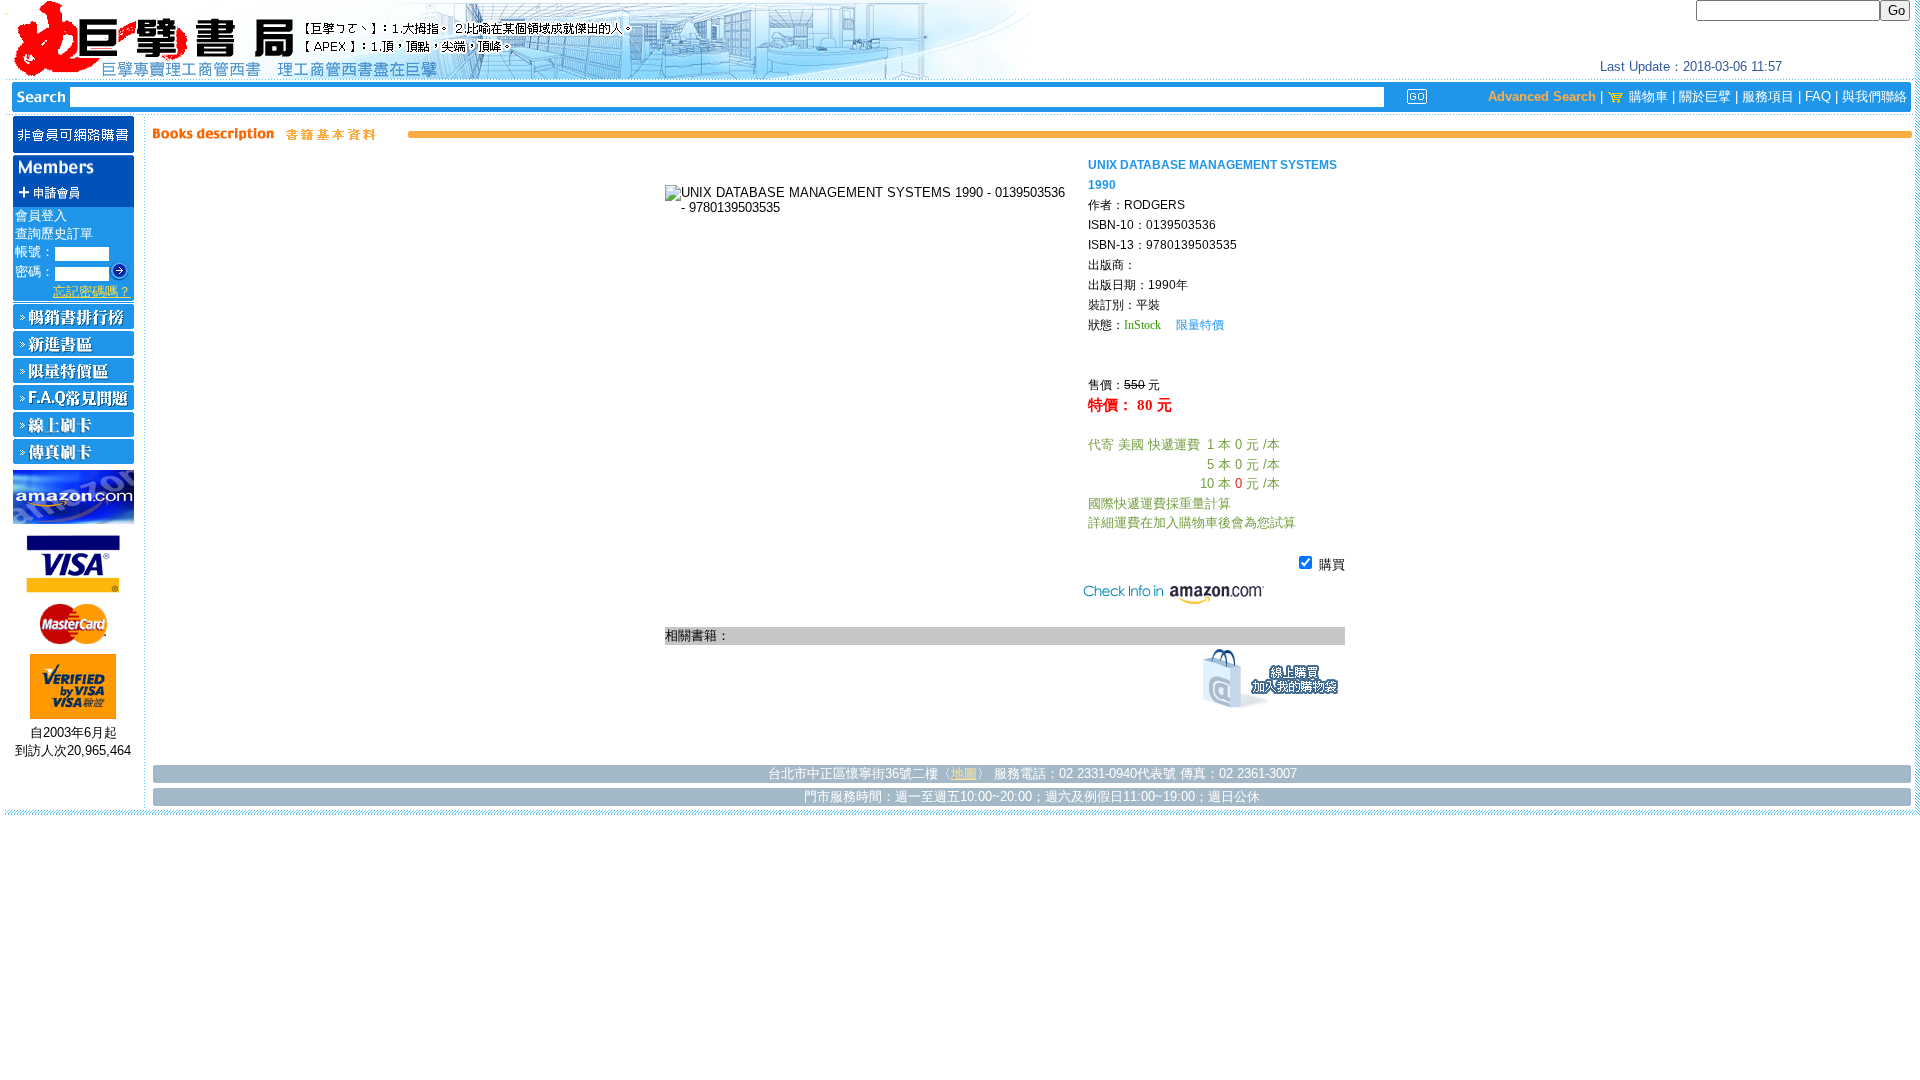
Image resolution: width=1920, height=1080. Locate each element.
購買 (1330, 564)
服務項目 (1768, 96)
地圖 (964, 773)
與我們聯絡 (1874, 96)
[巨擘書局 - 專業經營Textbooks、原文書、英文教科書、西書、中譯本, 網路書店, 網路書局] (960, 39)
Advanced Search (1542, 96)
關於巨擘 (1705, 96)
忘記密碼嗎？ (92, 291)
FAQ (1818, 96)
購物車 (1648, 96)
